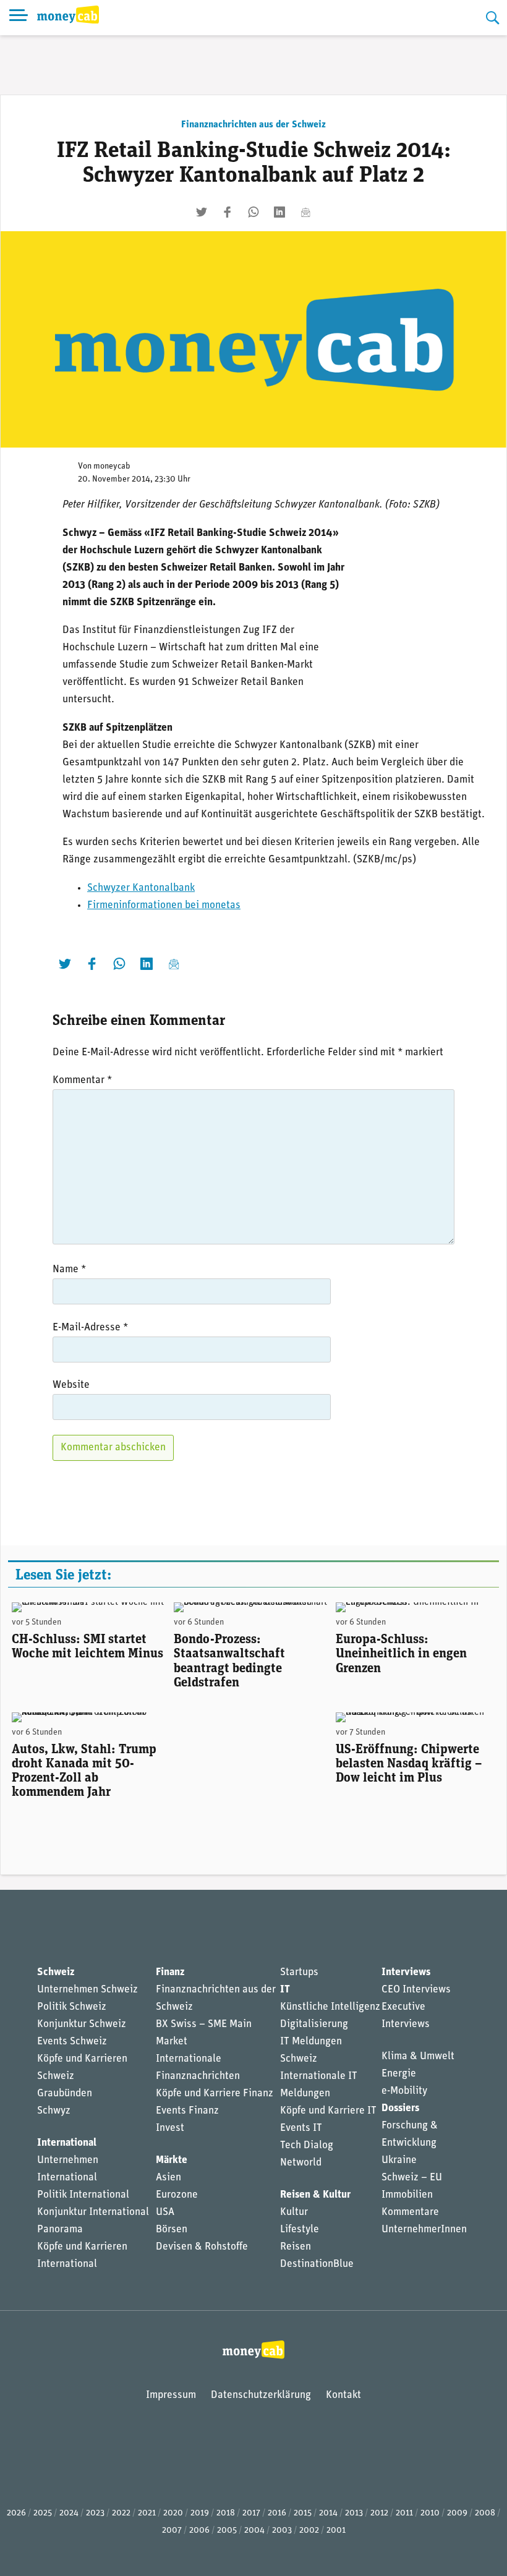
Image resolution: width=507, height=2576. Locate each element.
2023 (95, 2513)
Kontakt (343, 2395)
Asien (168, 2178)
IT (285, 1990)
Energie (399, 2074)
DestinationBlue (317, 2264)
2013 (354, 2513)
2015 (303, 2513)
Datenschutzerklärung (261, 2395)
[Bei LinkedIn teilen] (279, 212)
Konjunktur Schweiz (82, 2024)
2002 (309, 2531)
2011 (404, 2513)
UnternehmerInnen (424, 2230)
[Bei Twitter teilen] (202, 212)
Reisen (296, 2247)
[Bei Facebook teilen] (228, 212)
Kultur (294, 2212)
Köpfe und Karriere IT (328, 2111)
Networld (301, 2163)
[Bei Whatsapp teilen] (253, 212)
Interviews (406, 1972)
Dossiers (400, 2108)
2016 (277, 2513)
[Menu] (19, 18)
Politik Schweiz (72, 2007)
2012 (379, 2513)
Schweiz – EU (412, 2178)
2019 (200, 2513)
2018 (226, 2513)
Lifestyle (300, 2230)
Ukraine (399, 2160)
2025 (43, 2513)
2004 (254, 2531)
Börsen (172, 2230)
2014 (328, 2513)
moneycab (112, 466)
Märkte (172, 2160)
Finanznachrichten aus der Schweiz (253, 125)
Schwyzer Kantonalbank (141, 888)
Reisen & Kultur (315, 2195)
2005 (227, 2531)
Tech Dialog (307, 2145)
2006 (199, 2531)
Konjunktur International (93, 2212)
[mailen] (305, 212)
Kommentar (82, 1080)
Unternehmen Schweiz (87, 1990)
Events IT (301, 2128)
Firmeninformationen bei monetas (164, 905)
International (67, 2143)
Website (71, 1385)
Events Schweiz (72, 2042)
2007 (172, 2531)
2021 (147, 2513)
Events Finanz (187, 2111)
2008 (485, 2513)
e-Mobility (404, 2091)
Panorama (60, 2230)
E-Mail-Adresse (90, 1328)
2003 (282, 2531)
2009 (457, 2513)
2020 (173, 2513)
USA (165, 2212)
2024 (69, 2513)
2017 (251, 2513)
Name (69, 1269)
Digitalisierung (314, 2024)
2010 (430, 2513)
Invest (170, 2128)
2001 (336, 2531)
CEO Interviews (416, 1990)
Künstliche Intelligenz (330, 2007)
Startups (299, 1972)
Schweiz (56, 1972)
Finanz (170, 1972)
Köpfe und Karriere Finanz (215, 2094)
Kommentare (410, 2212)
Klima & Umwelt (418, 2056)
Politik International (83, 2195)
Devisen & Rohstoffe (202, 2247)
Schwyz (54, 2111)
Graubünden (65, 2094)
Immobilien (407, 2195)
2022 (121, 2513)
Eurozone (177, 2195)
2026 (16, 2513)
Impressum (171, 2395)
